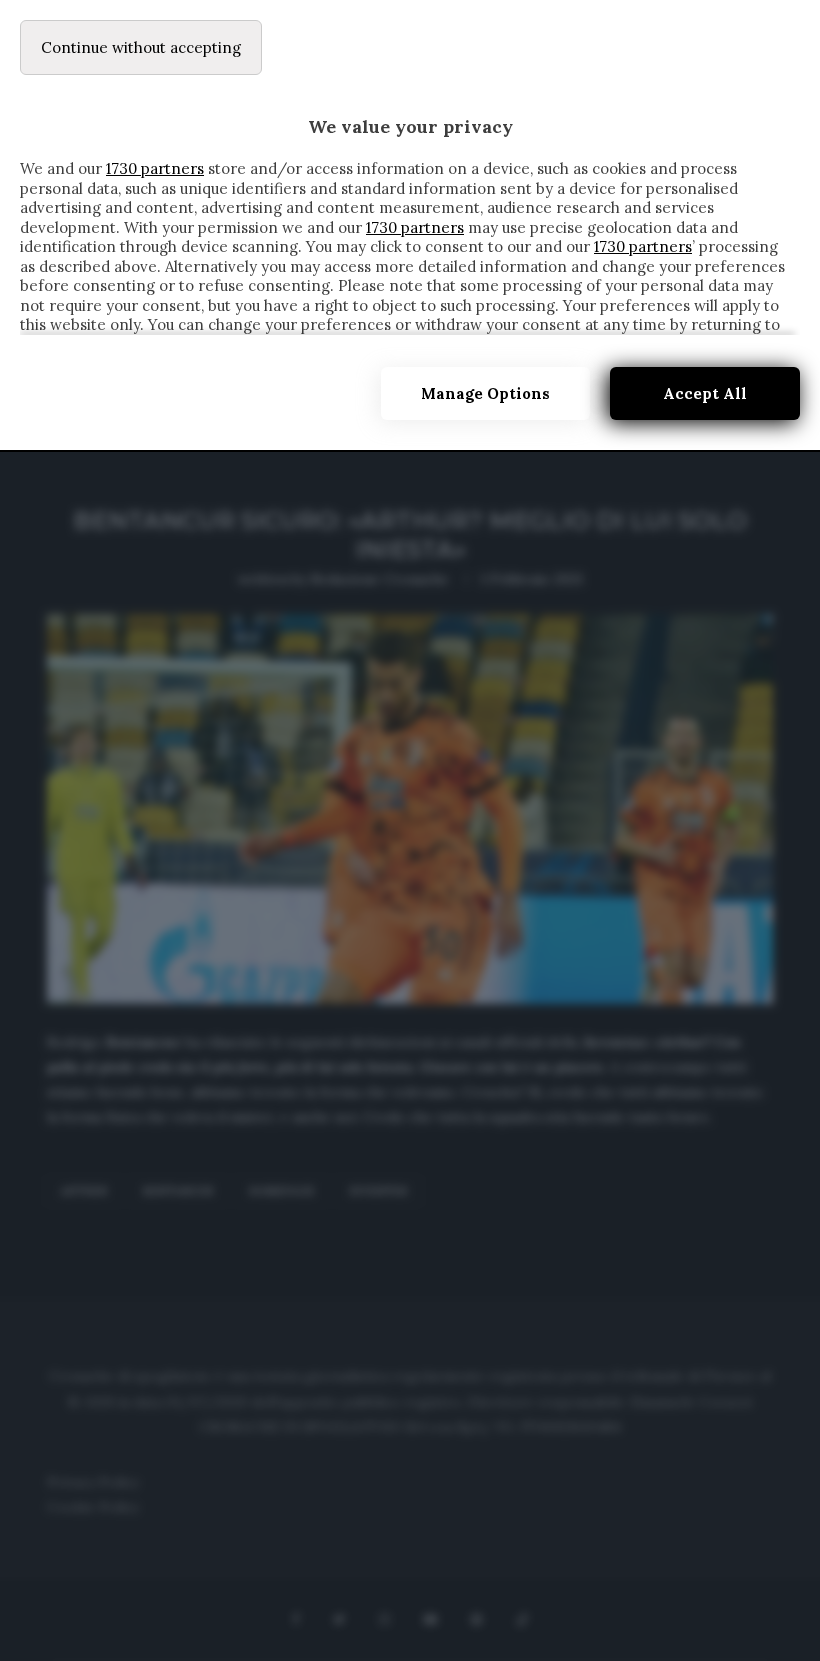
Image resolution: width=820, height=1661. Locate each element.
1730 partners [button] (155, 168)
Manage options (485, 393)
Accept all (705, 393)
